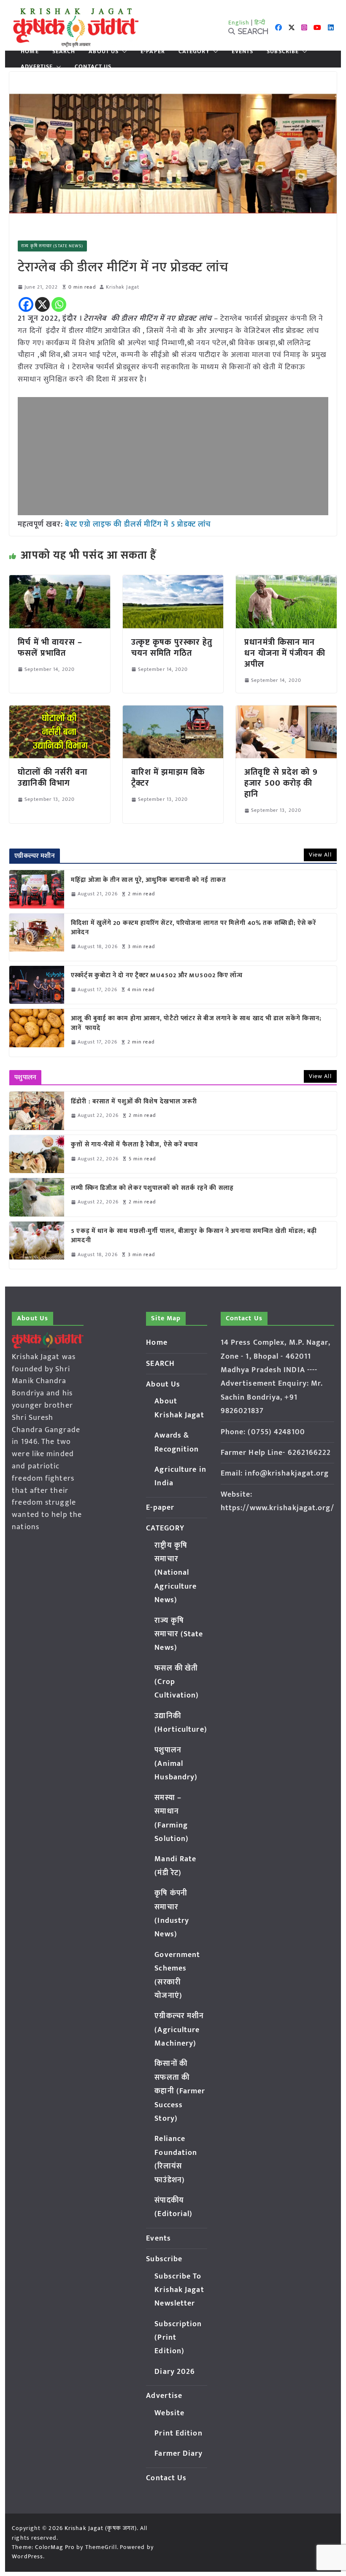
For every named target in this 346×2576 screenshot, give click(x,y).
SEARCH (64, 51)
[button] (123, 51)
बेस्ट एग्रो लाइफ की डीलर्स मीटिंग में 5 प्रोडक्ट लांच (138, 524)
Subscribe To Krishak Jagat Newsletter (179, 2290)
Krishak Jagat (123, 287)
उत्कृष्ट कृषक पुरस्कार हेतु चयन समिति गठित (172, 648)
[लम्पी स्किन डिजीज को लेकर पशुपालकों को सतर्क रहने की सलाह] (37, 1197)
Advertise (37, 67)
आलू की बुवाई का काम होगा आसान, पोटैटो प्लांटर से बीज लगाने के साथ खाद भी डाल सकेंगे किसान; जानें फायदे (196, 1023)
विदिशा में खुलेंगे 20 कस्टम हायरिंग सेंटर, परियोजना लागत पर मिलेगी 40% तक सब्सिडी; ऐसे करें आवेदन (193, 928)
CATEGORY (194, 51)
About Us (104, 51)
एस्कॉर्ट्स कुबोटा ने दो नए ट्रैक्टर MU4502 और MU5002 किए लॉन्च (157, 976)
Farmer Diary (178, 2454)
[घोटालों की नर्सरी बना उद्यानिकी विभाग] (59, 711)
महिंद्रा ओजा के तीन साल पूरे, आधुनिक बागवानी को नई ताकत (149, 880)
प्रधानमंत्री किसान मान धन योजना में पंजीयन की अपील (285, 653)
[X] (42, 304)
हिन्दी (260, 23)
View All (320, 855)
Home (30, 51)
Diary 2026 (175, 2372)
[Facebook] (26, 304)
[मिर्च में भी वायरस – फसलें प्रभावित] (59, 581)
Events (243, 51)
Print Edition (178, 2433)
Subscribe (283, 51)
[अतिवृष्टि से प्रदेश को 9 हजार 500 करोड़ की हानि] (286, 711)
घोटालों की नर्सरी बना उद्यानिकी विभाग (53, 778)
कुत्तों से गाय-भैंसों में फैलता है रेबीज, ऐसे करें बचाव (134, 1145)
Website (169, 2413)
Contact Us (93, 67)
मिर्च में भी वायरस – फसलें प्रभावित (50, 648)
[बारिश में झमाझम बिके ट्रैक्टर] (173, 711)
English (239, 23)
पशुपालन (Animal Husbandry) (176, 1764)
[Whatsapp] (59, 304)
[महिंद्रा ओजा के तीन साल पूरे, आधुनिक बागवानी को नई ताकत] (37, 889)
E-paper (153, 51)
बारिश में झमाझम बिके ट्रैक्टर (168, 778)
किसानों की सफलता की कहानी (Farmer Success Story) (180, 2091)
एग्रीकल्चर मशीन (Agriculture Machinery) (179, 2030)
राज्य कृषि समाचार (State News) (52, 246)
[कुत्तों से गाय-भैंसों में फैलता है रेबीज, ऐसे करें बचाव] (37, 1154)
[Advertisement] (173, 456)
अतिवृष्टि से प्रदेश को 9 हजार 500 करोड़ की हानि (281, 783)
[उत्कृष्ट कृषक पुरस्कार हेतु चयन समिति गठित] (173, 581)
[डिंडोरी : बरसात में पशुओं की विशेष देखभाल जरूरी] (37, 1111)
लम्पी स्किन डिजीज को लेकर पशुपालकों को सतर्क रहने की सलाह (152, 1188)
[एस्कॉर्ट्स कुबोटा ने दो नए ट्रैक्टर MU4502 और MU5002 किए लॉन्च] (37, 985)
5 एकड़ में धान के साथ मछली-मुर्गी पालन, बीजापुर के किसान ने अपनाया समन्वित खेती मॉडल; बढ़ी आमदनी (194, 1236)
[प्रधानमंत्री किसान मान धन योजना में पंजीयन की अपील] (286, 581)
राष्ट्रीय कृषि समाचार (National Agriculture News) (176, 1573)
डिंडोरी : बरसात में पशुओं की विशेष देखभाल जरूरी (134, 1102)
